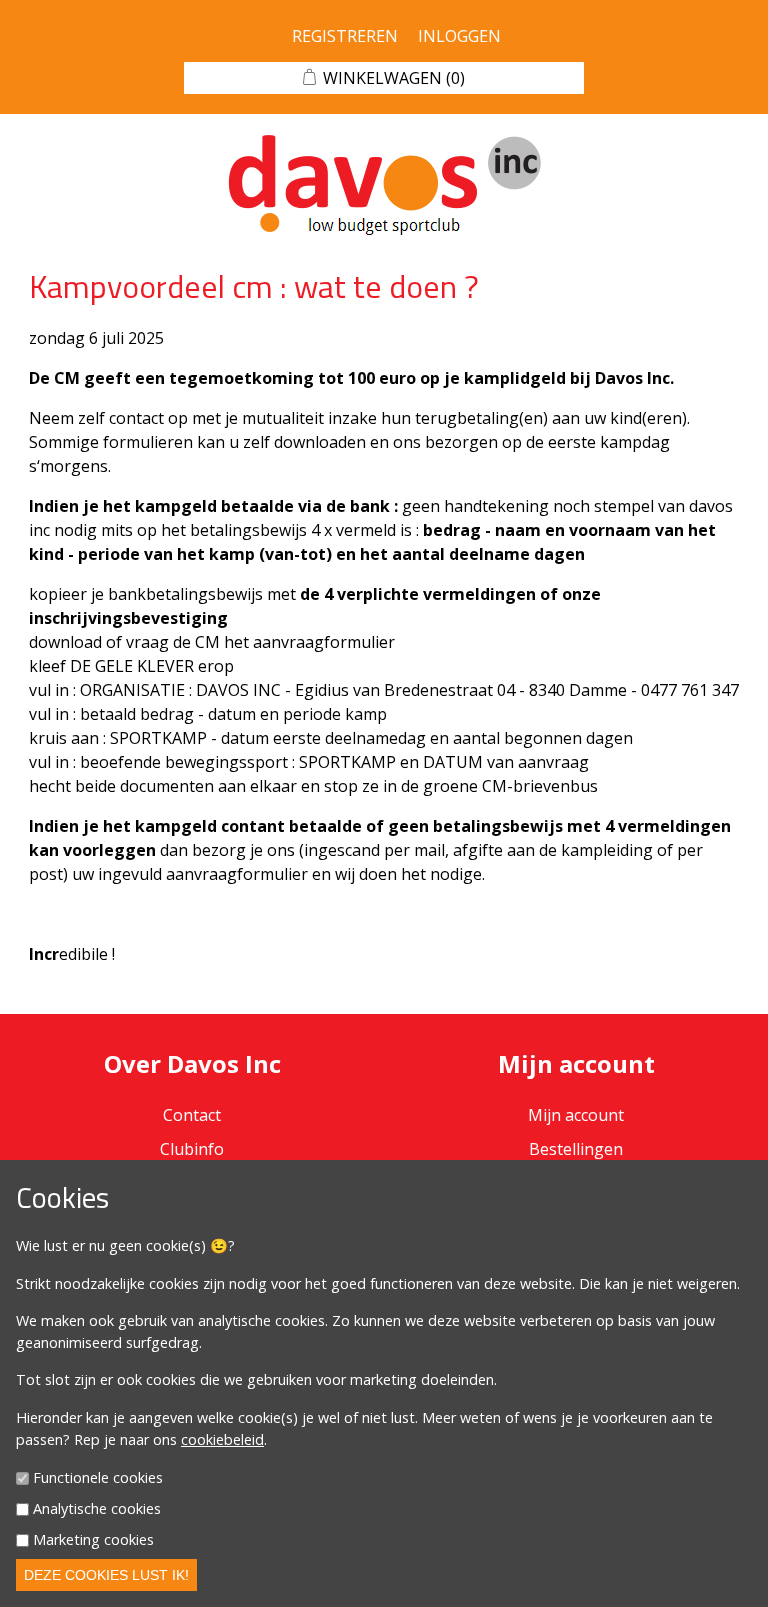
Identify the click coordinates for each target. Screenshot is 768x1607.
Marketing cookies (93, 1539)
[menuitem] (192, 1149)
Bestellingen (576, 1149)
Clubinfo (192, 1149)
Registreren (345, 36)
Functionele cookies (98, 1478)
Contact (192, 1115)
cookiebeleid (222, 1439)
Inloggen (459, 36)
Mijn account (576, 1115)
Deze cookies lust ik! (106, 1575)
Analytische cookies (97, 1508)
